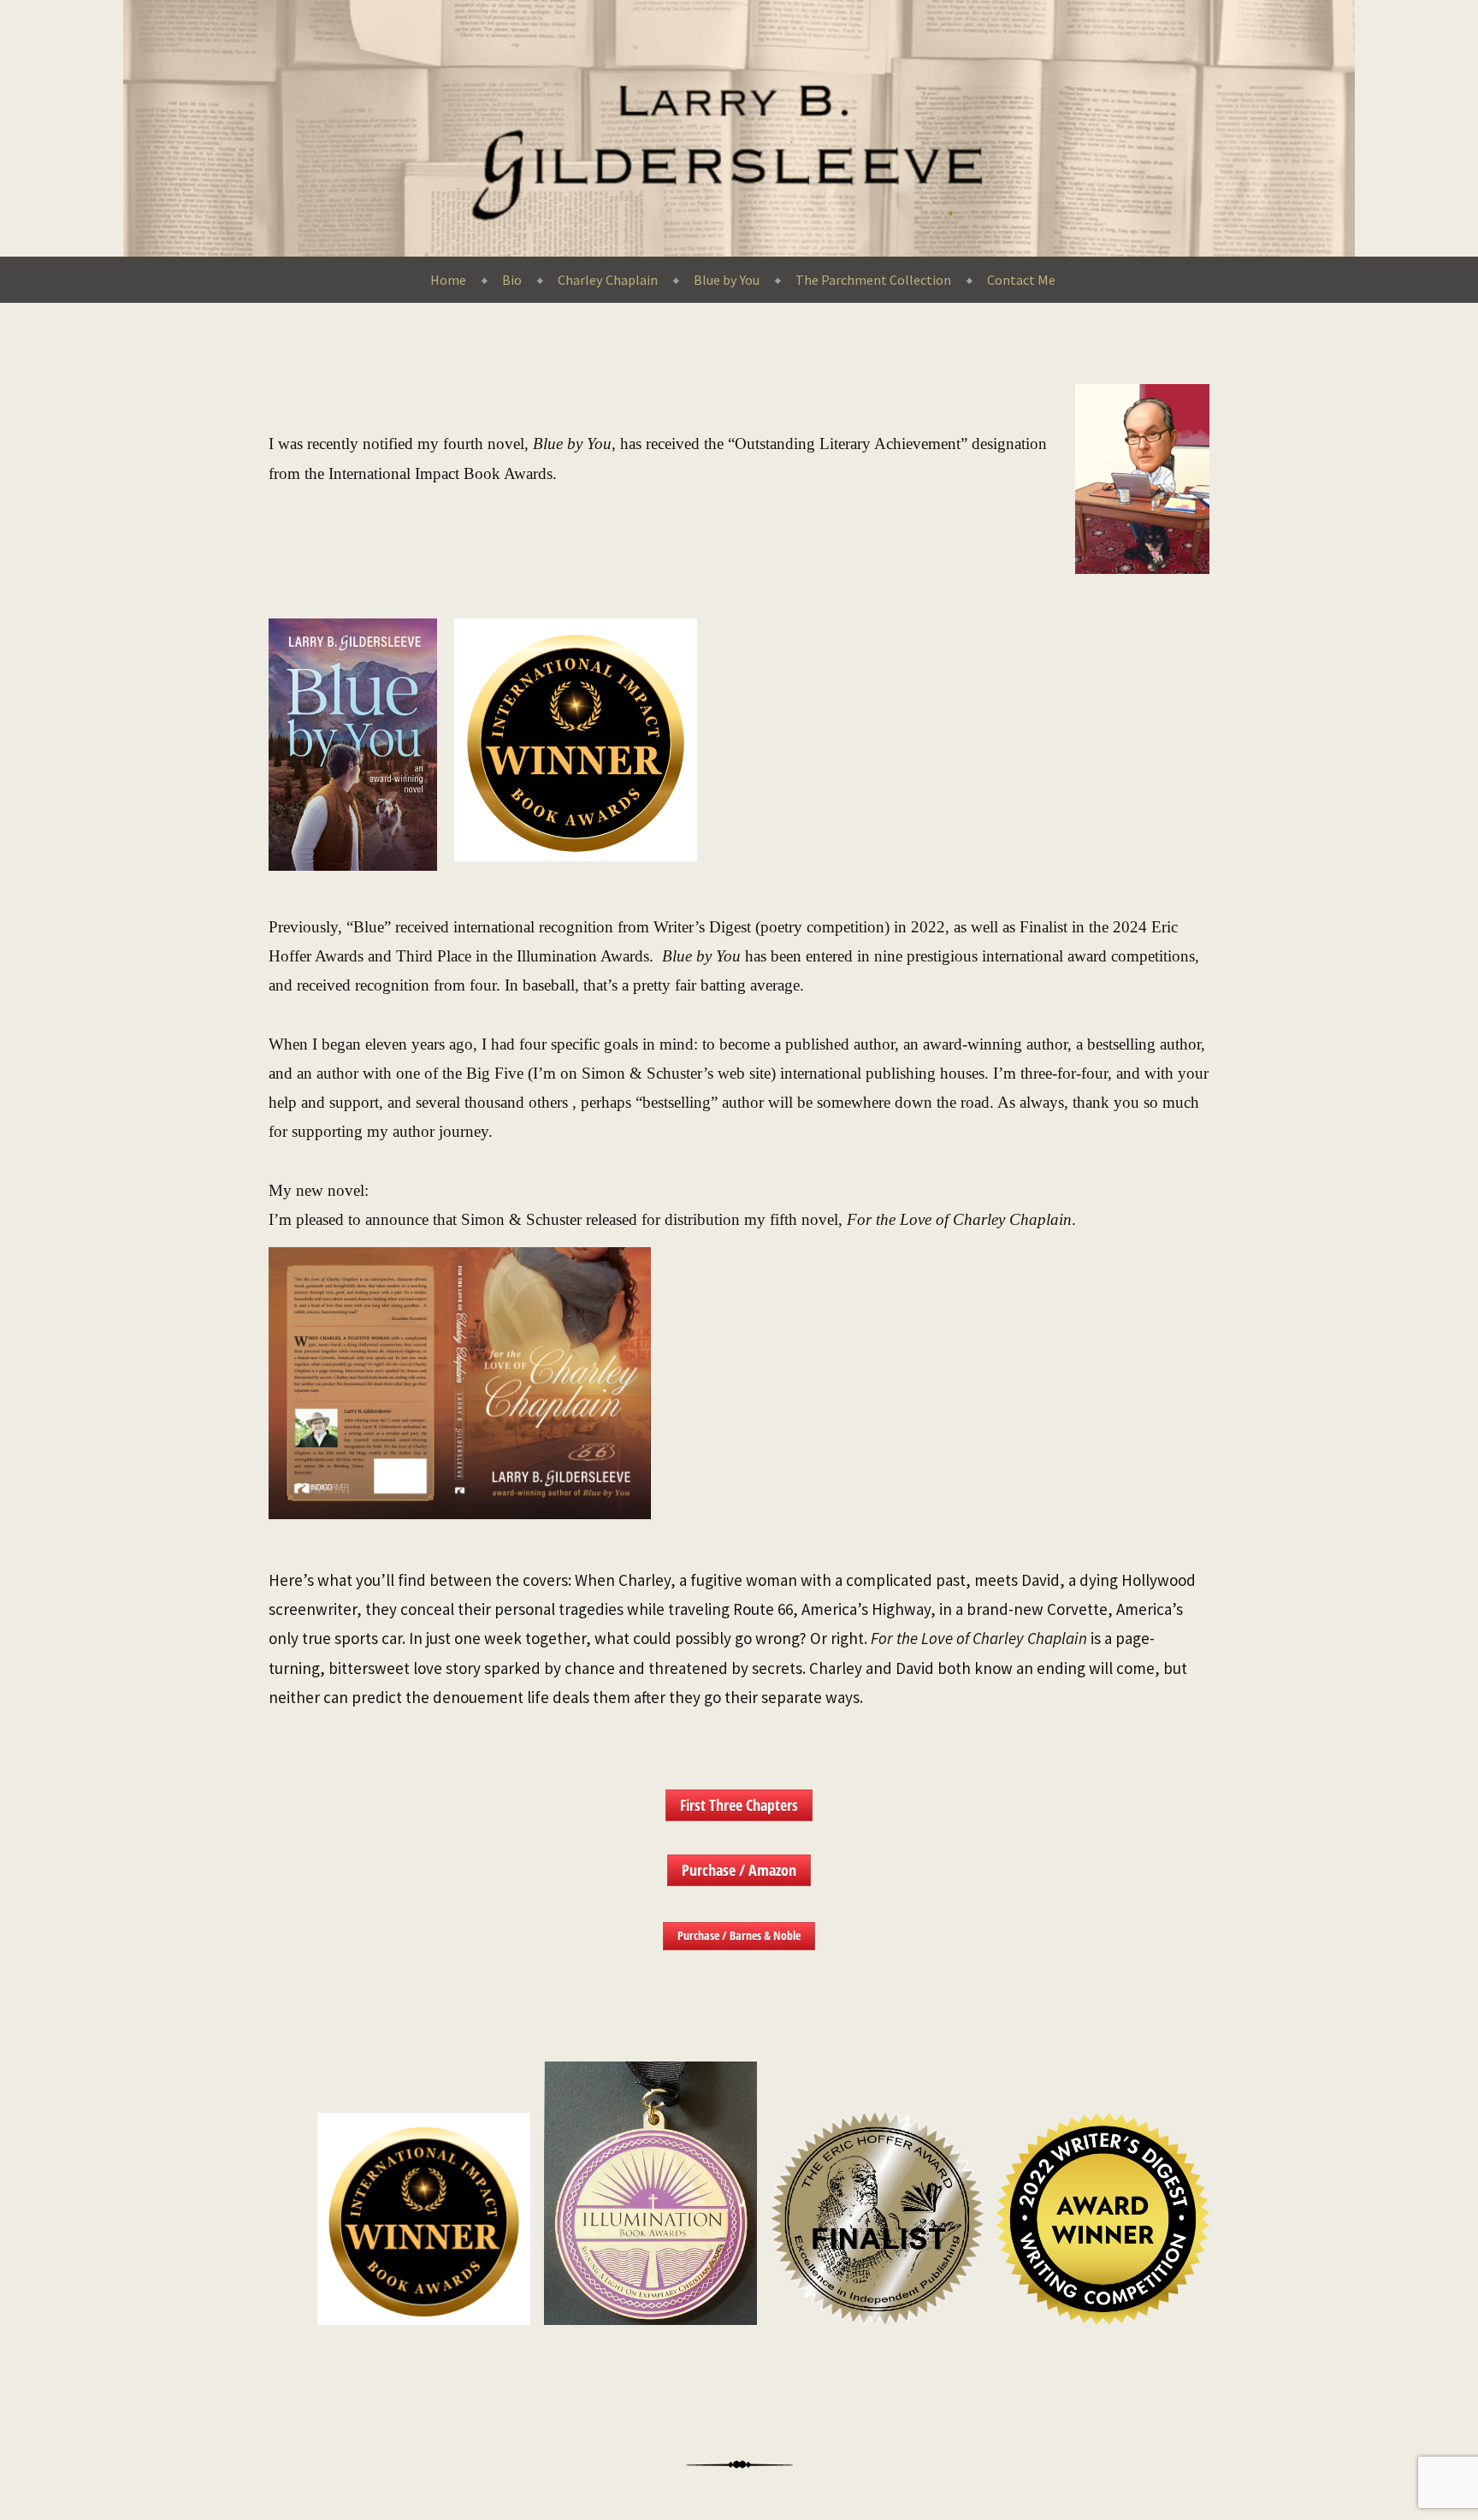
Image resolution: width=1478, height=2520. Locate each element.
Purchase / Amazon (739, 1870)
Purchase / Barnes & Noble (739, 1935)
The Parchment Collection (873, 280)
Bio (512, 280)
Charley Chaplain (608, 280)
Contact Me (1021, 280)
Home (448, 280)
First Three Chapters (739, 1805)
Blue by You (727, 280)
